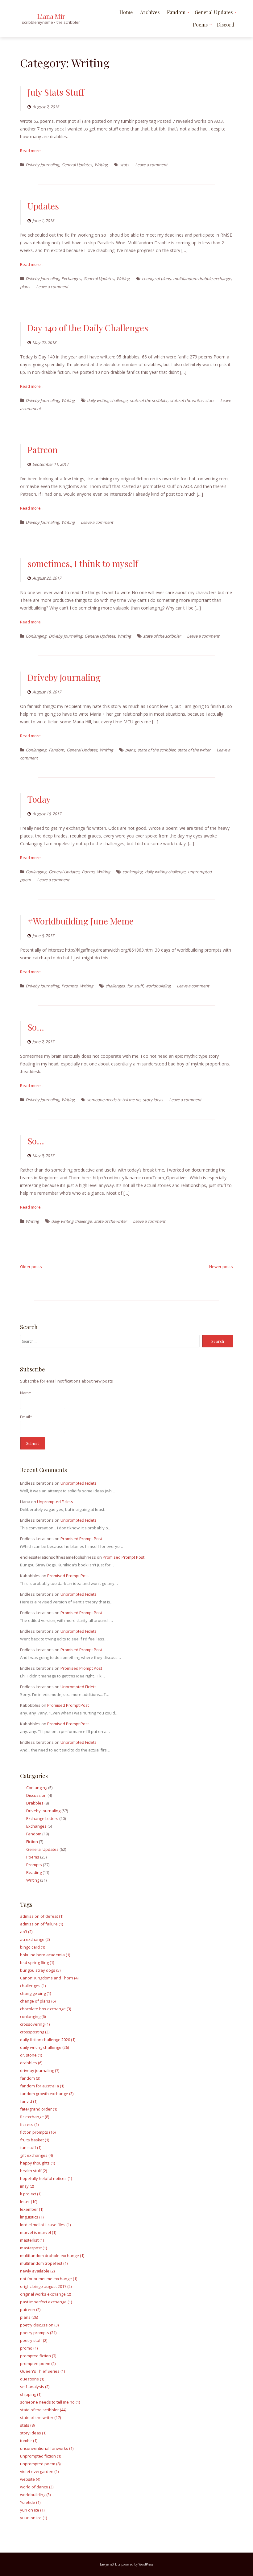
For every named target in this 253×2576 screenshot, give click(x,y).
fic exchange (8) (35, 2117)
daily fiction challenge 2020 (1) (48, 2040)
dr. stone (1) (31, 2055)
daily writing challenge (107, 400)
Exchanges (71, 279)
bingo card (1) (33, 1947)
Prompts (69, 986)
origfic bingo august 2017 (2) (46, 2286)
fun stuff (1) (31, 2148)
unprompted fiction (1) (41, 2456)
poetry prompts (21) (38, 2333)
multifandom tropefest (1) (44, 2263)
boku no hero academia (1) (45, 1955)
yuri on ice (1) (32, 2510)
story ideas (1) (33, 2433)
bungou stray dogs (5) (40, 1970)
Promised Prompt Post (81, 1539)
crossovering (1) (35, 2024)
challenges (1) (33, 1986)
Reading (34, 1872)
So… (36, 1027)
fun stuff (135, 986)
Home (126, 12)
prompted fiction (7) (38, 2356)
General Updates (214, 12)
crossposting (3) (35, 2032)
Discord (226, 25)
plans (25, 287)
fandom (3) (30, 2078)
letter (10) (29, 2202)
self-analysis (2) (35, 2387)
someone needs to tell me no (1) (50, 2402)
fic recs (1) (29, 2124)
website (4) (30, 2479)
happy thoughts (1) (37, 2163)
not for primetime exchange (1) (49, 2279)
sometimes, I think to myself (83, 563)
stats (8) (27, 2425)
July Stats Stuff (56, 92)
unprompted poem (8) (40, 2464)
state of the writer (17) (40, 2417)
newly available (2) (37, 2271)
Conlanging (36, 636)
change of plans (156, 279)
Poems (200, 25)
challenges (115, 986)
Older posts (31, 1267)
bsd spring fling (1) (37, 1962)
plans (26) (29, 2317)
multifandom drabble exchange (202, 279)
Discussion (36, 1795)
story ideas (153, 1100)
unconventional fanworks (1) (47, 2448)
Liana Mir (51, 16)
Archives (150, 12)
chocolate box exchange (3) (46, 2009)
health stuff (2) (33, 2171)
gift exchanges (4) (36, 2155)
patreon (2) (30, 2309)
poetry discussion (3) (39, 2325)
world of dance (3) (37, 2487)
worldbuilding (158, 986)
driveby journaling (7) (40, 2070)
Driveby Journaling (42, 165)
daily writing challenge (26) (44, 2047)
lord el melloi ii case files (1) (45, 2225)
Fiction (32, 1842)
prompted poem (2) (38, 2363)
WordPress (146, 2564)
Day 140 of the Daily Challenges (88, 328)
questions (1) (32, 2379)
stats (124, 165)
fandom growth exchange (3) (47, 2094)
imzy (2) (27, 2186)
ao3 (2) (26, 1932)
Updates (43, 206)
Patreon (43, 450)
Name (26, 1393)
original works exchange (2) (46, 2294)
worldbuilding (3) (35, 2495)
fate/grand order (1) (39, 2109)
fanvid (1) (29, 2101)
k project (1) (31, 2194)
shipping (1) (31, 2394)
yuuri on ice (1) (33, 2518)
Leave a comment (151, 165)
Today (39, 799)
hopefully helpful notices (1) (46, 2178)
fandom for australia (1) (42, 2086)
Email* (26, 1417)
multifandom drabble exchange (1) (52, 2256)
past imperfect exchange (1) (46, 2302)
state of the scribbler (149, 400)
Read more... (32, 151)
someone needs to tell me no (114, 1100)
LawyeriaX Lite (110, 2564)
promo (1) (29, 2348)
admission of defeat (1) (42, 1916)
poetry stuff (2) (34, 2340)
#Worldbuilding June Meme (81, 921)
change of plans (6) (38, 2001)
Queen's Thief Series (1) (42, 2371)
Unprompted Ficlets (79, 1483)
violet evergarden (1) (39, 2471)
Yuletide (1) (30, 2502)
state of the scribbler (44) (43, 2410)
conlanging (133, 872)
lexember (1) (32, 2209)
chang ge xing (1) (35, 1993)
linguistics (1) (32, 2217)
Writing (101, 165)
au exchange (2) (35, 1939)
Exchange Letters (42, 1818)
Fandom (176, 12)
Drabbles (35, 1803)
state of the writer (186, 400)
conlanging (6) (33, 2016)
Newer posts (221, 1267)
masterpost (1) (33, 2248)
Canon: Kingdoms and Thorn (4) (49, 1978)
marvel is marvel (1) (38, 2232)
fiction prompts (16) (38, 2132)
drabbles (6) (31, 2063)
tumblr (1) (29, 2441)
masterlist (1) (32, 2240)
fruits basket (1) (35, 2140)
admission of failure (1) (41, 1924)
